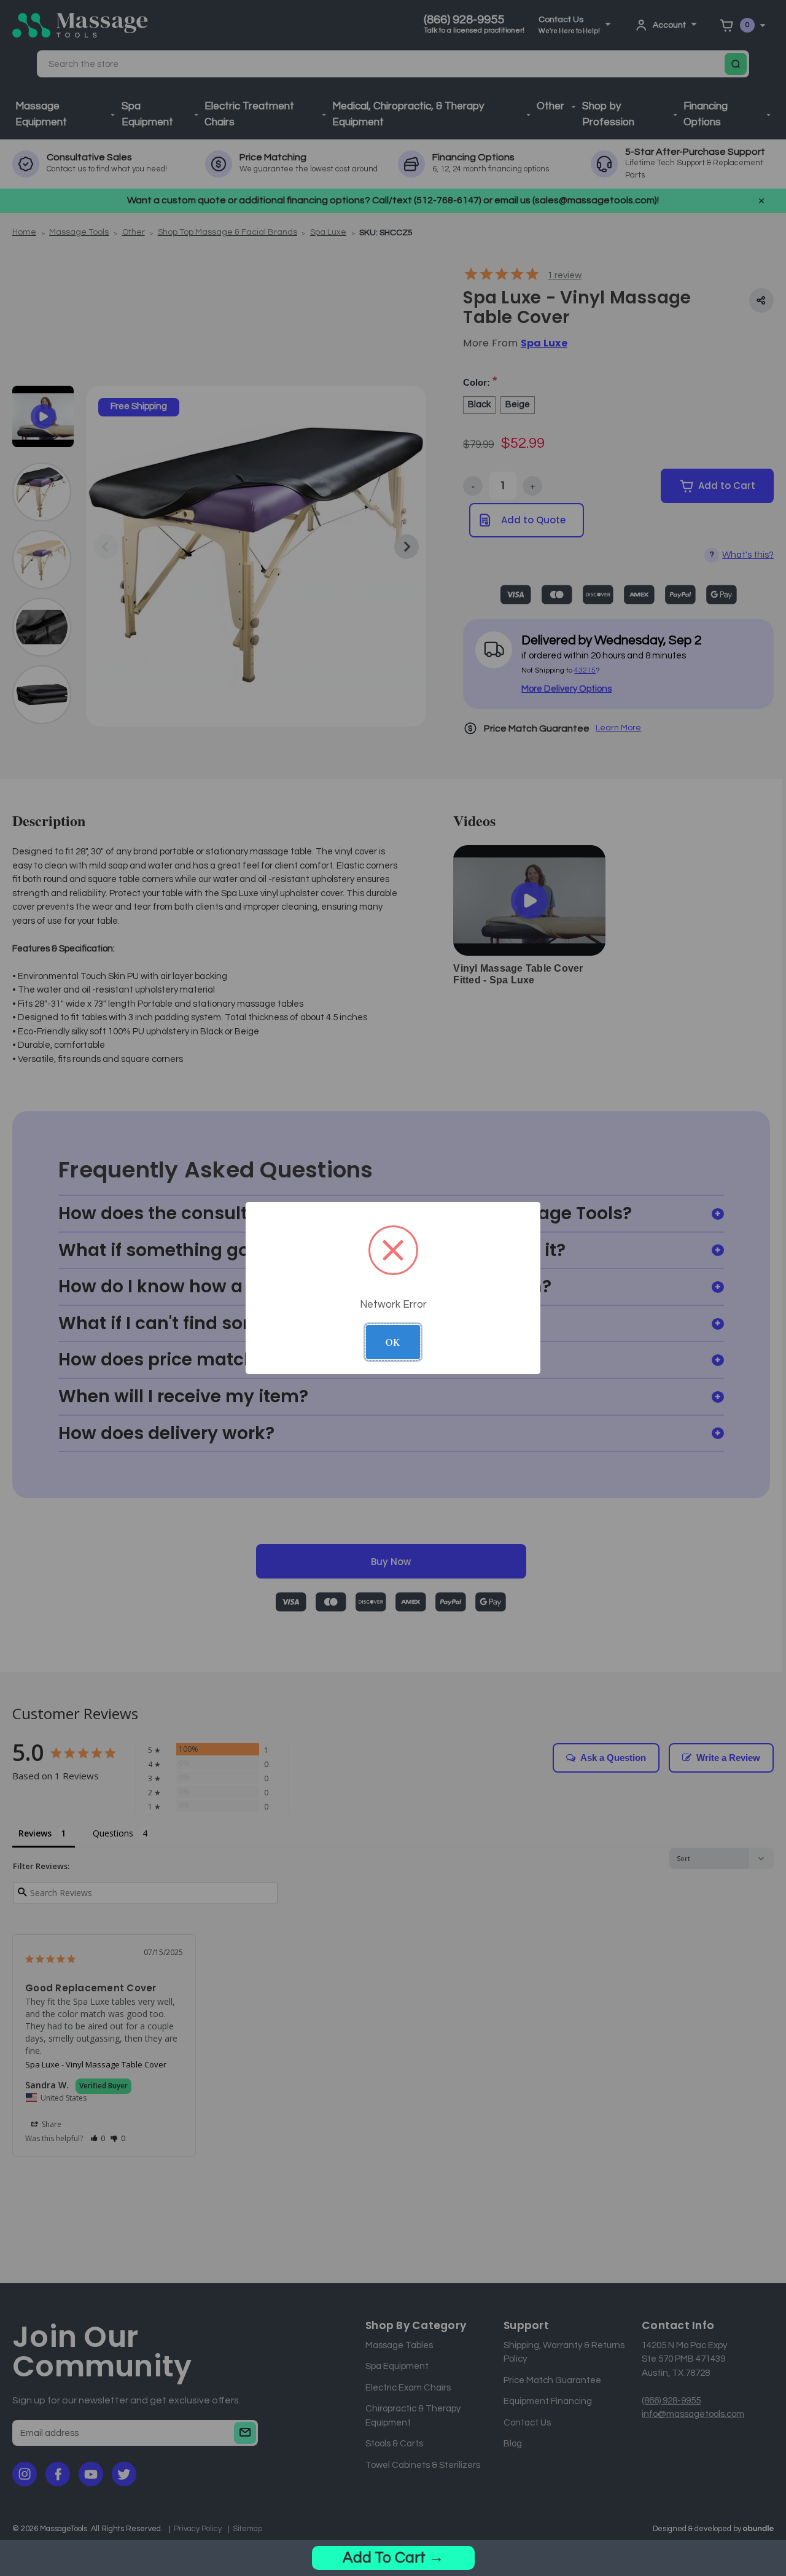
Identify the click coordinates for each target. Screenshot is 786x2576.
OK (393, 1342)
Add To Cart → (393, 2558)
